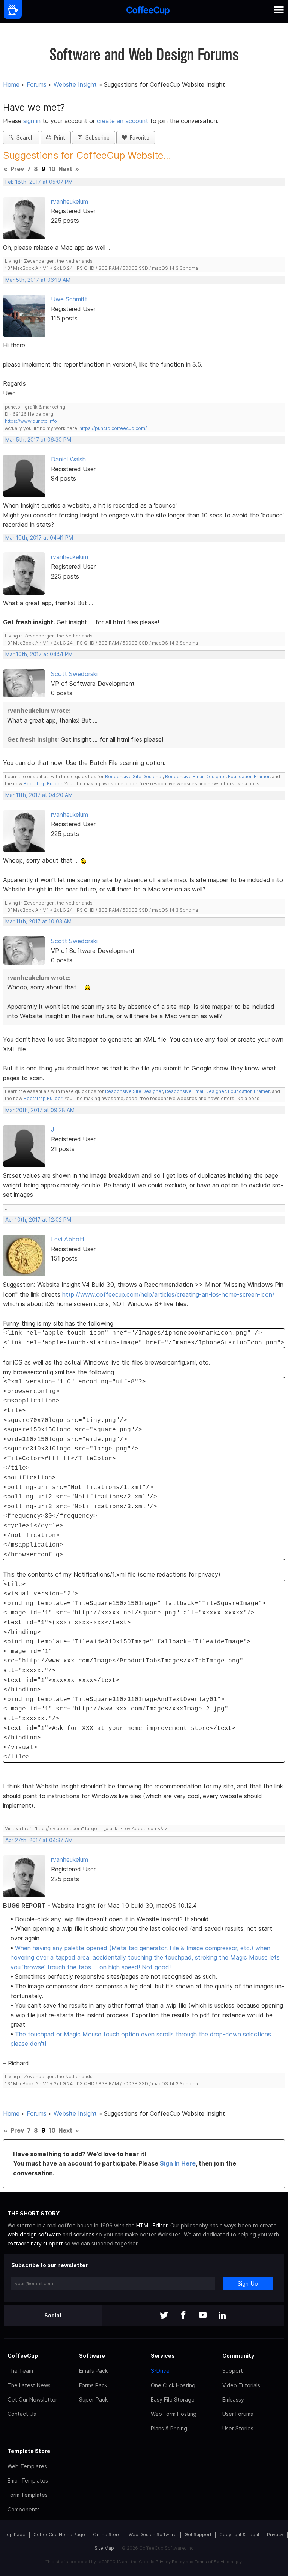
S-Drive (160, 2371)
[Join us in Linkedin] (222, 2316)
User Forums (238, 2414)
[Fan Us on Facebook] (183, 2316)
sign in (33, 121)
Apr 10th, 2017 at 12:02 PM (38, 1220)
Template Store (29, 2451)
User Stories (238, 2428)
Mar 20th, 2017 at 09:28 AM (40, 1110)
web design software (34, 2234)
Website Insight (75, 84)
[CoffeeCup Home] (148, 11)
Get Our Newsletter (32, 2399)
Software (92, 2356)
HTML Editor (152, 2225)
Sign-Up (248, 2284)
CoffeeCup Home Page (59, 2535)
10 (52, 169)
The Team (20, 2371)
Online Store (107, 2535)
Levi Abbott (68, 1239)
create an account (122, 121)
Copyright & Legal (239, 2535)
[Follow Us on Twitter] (164, 2316)
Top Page (15, 2535)
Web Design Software (153, 2535)
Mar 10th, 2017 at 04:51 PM (39, 654)
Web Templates (27, 2466)
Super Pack (93, 2399)
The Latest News (29, 2385)
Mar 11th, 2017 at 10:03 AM (38, 921)
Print (58, 138)
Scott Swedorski (74, 674)
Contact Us (22, 2414)
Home (11, 84)
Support (233, 2371)
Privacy (275, 2535)
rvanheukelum (70, 201)
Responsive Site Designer (134, 776)
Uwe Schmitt (69, 299)
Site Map (104, 2548)
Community (238, 2356)
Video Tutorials (241, 2385)
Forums (37, 84)
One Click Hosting (173, 2385)
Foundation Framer (248, 776)
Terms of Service (212, 2562)
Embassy (233, 2399)
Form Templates (28, 2495)
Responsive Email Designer (195, 776)
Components (24, 2509)
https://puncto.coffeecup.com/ (113, 428)
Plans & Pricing (169, 2428)
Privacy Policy (170, 2562)
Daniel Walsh (68, 459)
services (84, 2234)
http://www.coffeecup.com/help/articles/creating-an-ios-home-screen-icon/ (168, 1294)
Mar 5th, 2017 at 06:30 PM (38, 440)
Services (163, 2356)
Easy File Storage (173, 2399)
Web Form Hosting (174, 2414)
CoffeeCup (23, 2356)
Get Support (198, 2535)
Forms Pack (93, 2385)
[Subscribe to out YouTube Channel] (203, 2316)
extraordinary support (35, 2243)
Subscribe (96, 138)
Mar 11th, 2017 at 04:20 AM (39, 795)
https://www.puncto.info (31, 421)
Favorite (138, 138)
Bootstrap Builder (43, 784)
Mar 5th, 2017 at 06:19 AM (38, 280)
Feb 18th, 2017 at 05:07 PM (39, 182)
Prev (17, 169)
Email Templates (28, 2481)
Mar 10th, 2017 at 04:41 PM (39, 538)
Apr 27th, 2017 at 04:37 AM (39, 1840)
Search (24, 138)
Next (65, 169)
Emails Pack (93, 2371)
